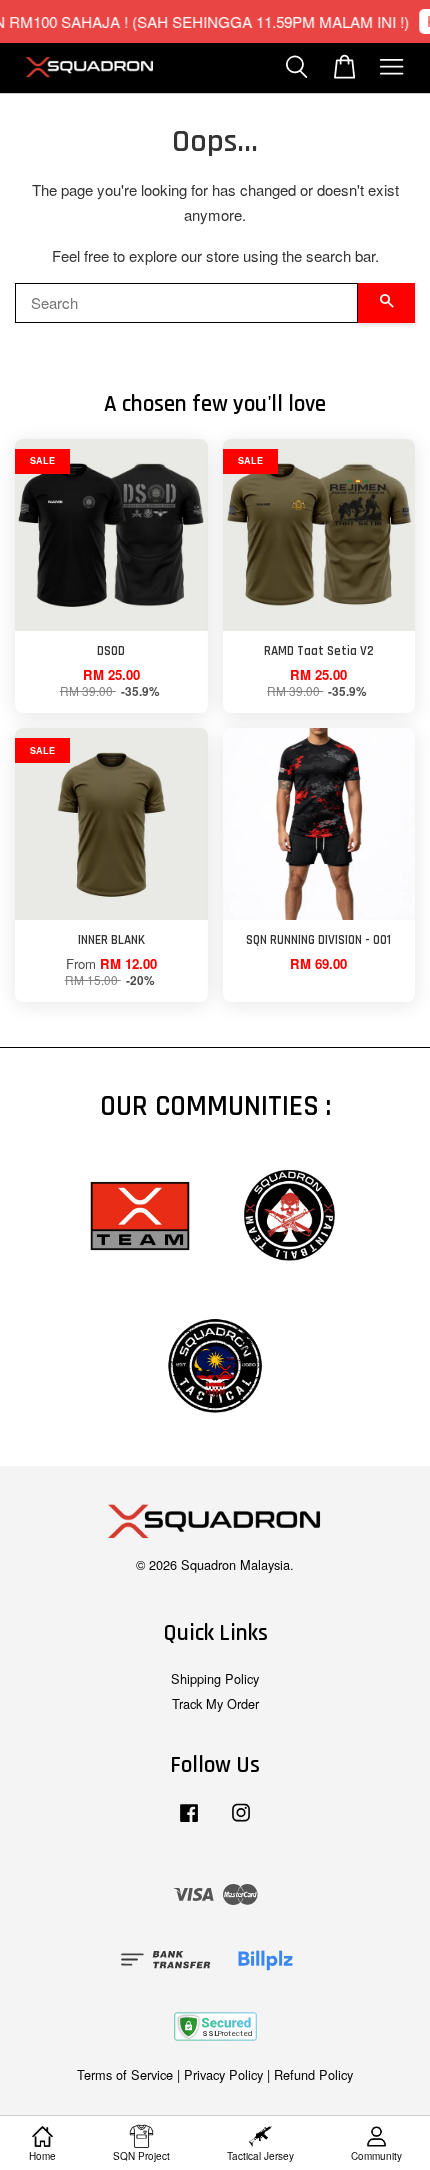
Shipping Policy (215, 1678)
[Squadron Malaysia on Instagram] (241, 1821)
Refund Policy (313, 2074)
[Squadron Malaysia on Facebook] (189, 1821)
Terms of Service (125, 2074)
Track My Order (215, 1703)
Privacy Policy (223, 2074)
